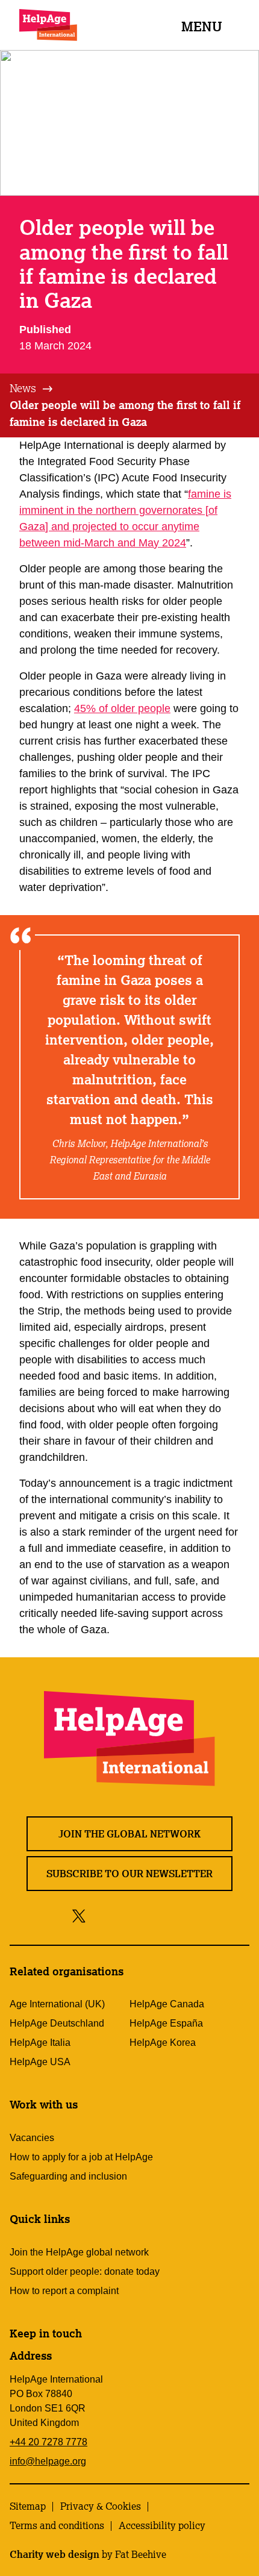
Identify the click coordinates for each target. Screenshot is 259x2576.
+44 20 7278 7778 (48, 2442)
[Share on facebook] (100, 1915)
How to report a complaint (64, 2291)
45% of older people (122, 708)
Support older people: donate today (85, 2271)
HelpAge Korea (163, 2043)
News (23, 388)
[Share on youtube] (150, 1915)
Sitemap (28, 2506)
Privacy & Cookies (101, 2506)
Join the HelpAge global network (79, 2252)
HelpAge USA (40, 2062)
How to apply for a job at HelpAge (81, 2157)
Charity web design (55, 2554)
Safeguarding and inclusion (68, 2176)
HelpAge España (166, 2023)
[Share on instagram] (123, 1915)
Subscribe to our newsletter (129, 1874)
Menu (202, 26)
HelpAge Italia (40, 2043)
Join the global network (129, 1834)
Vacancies (32, 2138)
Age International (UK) (57, 2004)
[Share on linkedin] (177, 1915)
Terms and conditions (57, 2525)
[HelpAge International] (48, 25)
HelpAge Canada (167, 2004)
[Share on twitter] (79, 1915)
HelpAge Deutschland (57, 2023)
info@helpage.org (48, 2461)
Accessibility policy (162, 2525)
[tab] (32, 389)
